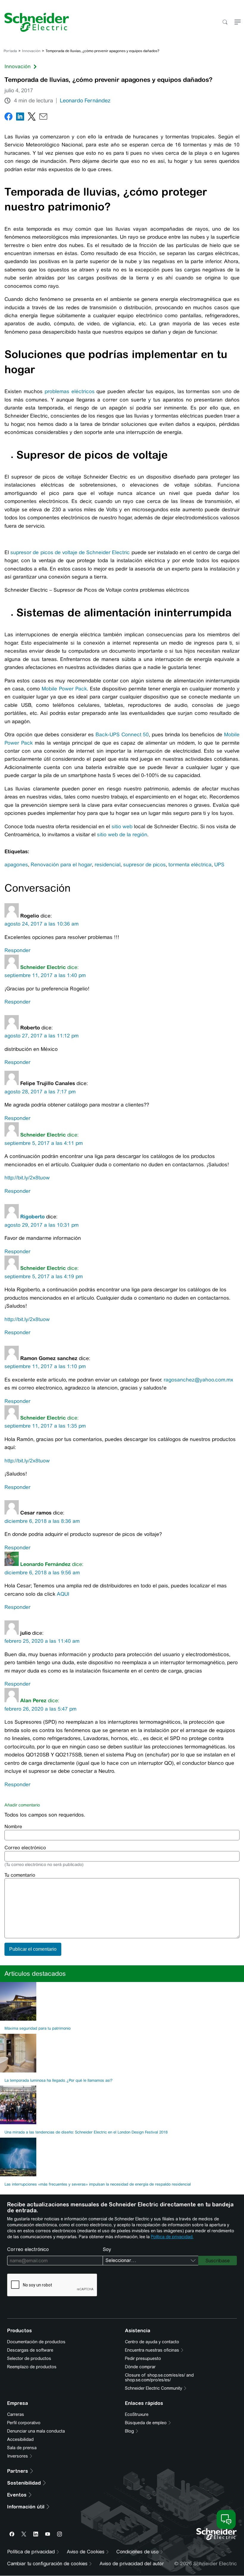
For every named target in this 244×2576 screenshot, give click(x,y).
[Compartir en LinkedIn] (20, 118)
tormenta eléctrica (190, 865)
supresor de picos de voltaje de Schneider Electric (70, 552)
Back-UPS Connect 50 (121, 734)
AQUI (63, 1594)
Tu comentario (20, 1875)
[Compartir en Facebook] (8, 118)
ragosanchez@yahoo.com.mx (198, 1380)
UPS (219, 865)
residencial (108, 865)
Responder (17, 950)
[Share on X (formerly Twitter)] (32, 118)
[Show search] (225, 22)
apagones (16, 865)
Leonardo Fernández (85, 101)
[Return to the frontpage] (35, 22)
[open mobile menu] (238, 22)
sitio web (122, 826)
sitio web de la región (122, 834)
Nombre (13, 1827)
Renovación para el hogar (61, 865)
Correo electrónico (25, 1848)
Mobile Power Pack (64, 689)
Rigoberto (32, 1217)
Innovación (31, 51)
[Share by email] (43, 118)
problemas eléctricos (70, 391)
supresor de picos (144, 865)
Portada (10, 51)
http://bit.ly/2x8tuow (27, 1178)
